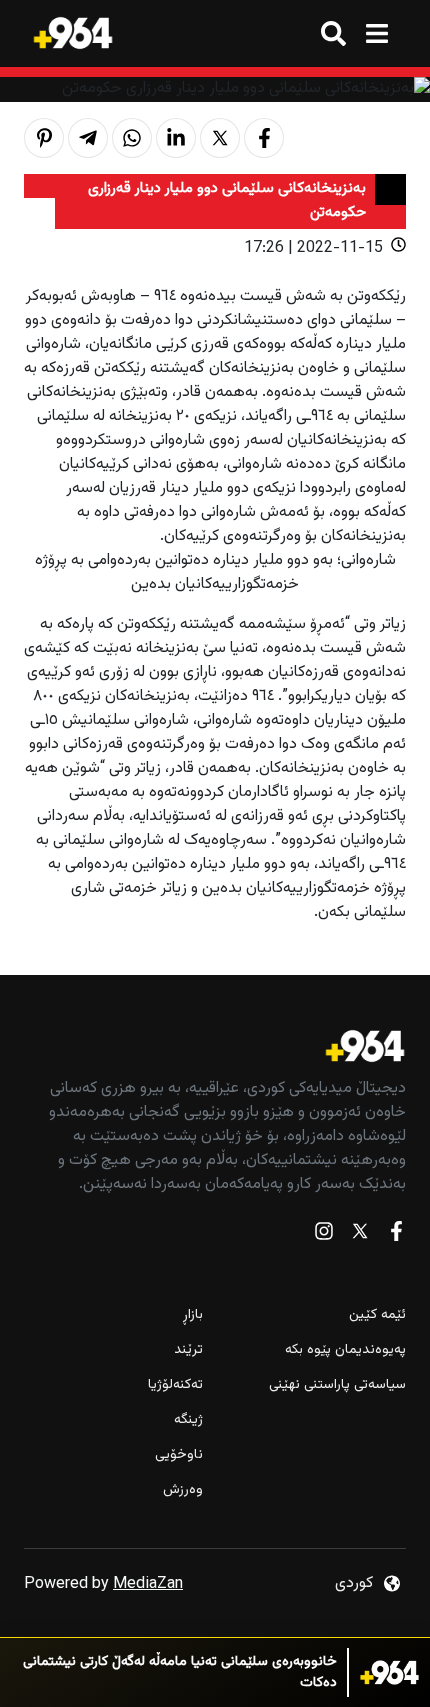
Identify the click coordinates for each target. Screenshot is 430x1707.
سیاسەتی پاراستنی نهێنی (337, 1385)
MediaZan (148, 1584)
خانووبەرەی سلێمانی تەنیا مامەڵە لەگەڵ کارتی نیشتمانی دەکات (180, 1673)
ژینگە (188, 1420)
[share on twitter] (220, 138)
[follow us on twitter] (360, 1235)
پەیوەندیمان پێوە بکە (345, 1350)
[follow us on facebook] (396, 1235)
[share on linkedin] (176, 138)
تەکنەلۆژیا (175, 1385)
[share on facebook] (264, 138)
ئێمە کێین (377, 1315)
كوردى (354, 1583)
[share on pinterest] (44, 138)
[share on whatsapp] (132, 138)
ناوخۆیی (179, 1455)
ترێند (188, 1350)
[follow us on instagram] (324, 1235)
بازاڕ (193, 1315)
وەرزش (183, 1490)
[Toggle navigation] (376, 33)
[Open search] (333, 33)
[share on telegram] (88, 138)
